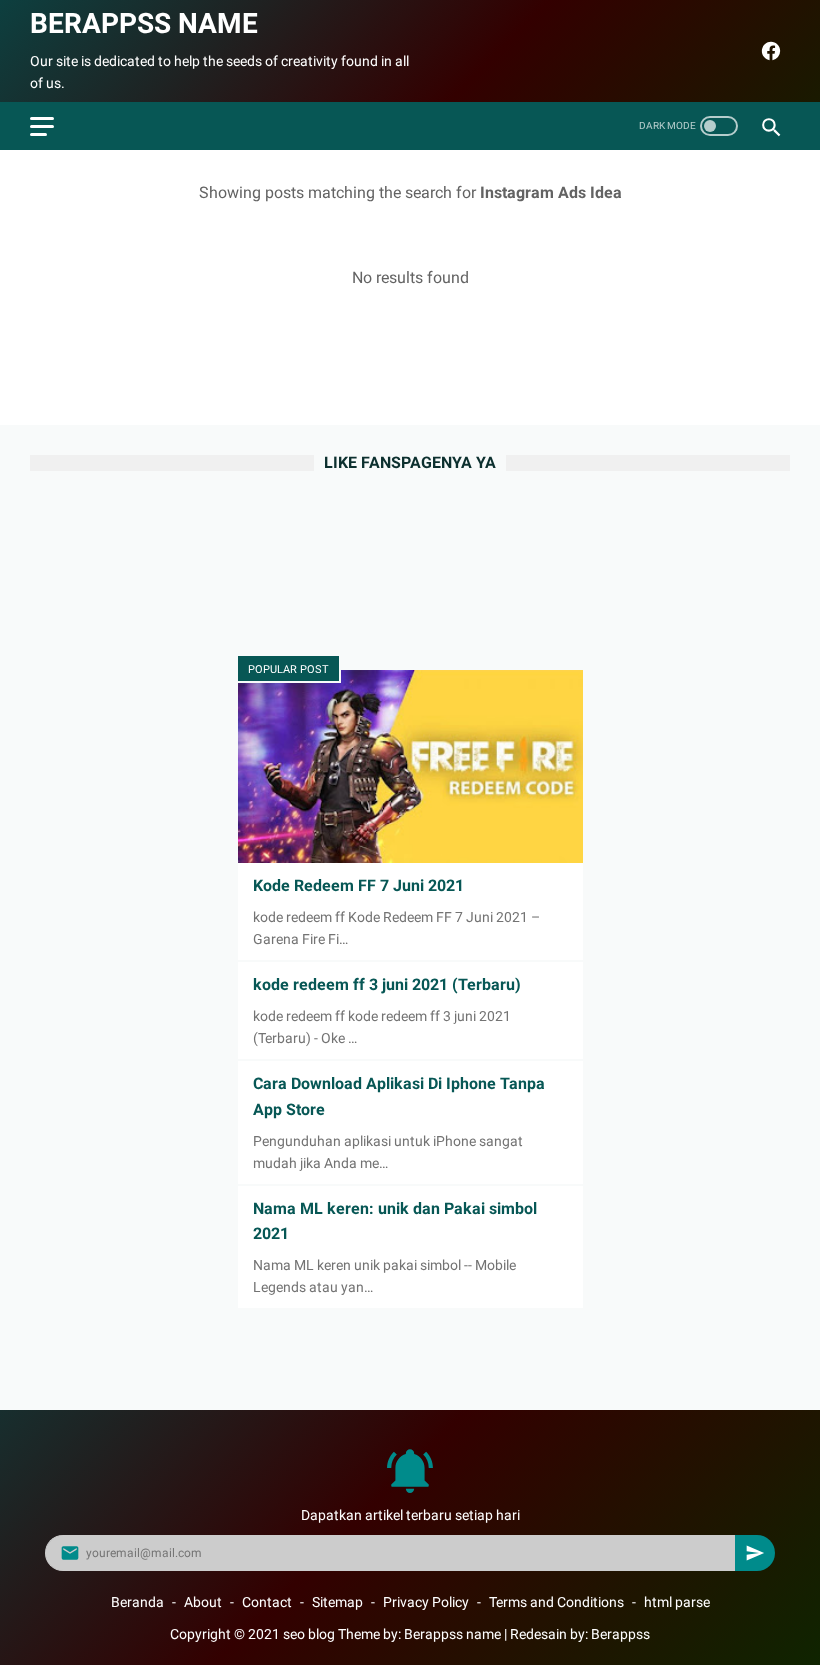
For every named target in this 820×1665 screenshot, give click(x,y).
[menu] (42, 126)
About (203, 1602)
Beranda (137, 1602)
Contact (267, 1602)
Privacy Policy (426, 1602)
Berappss (620, 1634)
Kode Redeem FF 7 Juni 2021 (358, 885)
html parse (677, 1602)
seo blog (309, 1634)
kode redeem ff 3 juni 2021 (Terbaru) (387, 984)
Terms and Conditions (556, 1602)
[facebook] (768, 51)
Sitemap (337, 1602)
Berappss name (144, 23)
